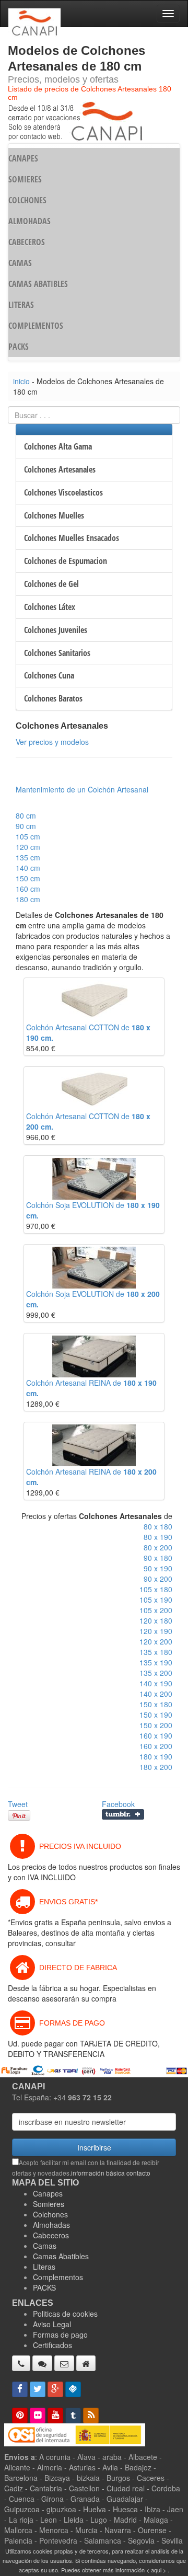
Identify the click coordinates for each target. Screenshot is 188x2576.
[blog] (91, 2416)
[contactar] (64, 2363)
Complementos (58, 2277)
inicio (21, 381)
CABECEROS (27, 242)
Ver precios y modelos (52, 742)
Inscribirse (94, 2147)
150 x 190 (156, 1715)
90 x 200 (158, 1579)
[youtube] (55, 2416)
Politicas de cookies (65, 2314)
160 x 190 (156, 1735)
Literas (44, 2267)
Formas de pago (60, 2334)
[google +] (55, 2389)
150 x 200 (156, 1725)
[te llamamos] (21, 2363)
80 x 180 (158, 1526)
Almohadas (51, 2225)
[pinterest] (20, 2416)
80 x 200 (158, 1547)
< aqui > (156, 2570)
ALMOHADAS (30, 221)
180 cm (28, 899)
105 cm (28, 836)
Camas (45, 2246)
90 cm (26, 826)
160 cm (28, 889)
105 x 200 (156, 1610)
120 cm (28, 847)
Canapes (48, 2193)
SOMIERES (25, 179)
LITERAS (21, 305)
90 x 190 (158, 1568)
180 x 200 (156, 1767)
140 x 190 (156, 1683)
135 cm (28, 857)
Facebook (118, 1804)
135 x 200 (156, 1673)
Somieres (49, 2204)
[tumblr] (73, 2416)
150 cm (28, 878)
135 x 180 (156, 1652)
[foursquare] (73, 2389)
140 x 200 (156, 1694)
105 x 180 (156, 1589)
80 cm (26, 815)
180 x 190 (156, 1756)
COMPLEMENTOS (36, 326)
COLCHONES (27, 200)
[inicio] (86, 2363)
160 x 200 (156, 1746)
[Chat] (42, 2363)
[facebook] (20, 2389)
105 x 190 (156, 1600)
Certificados (52, 2345)
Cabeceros (51, 2235)
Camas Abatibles (61, 2256)
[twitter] (38, 2389)
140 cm (28, 868)
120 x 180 (156, 1620)
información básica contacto (111, 2173)
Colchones (50, 2214)
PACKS (19, 347)
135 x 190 (156, 1662)
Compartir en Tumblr (123, 1814)
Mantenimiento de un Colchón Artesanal (82, 789)
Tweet (18, 1804)
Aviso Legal (52, 2324)
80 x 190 (158, 1537)
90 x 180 (158, 1558)
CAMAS (20, 263)
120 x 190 (156, 1631)
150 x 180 (156, 1704)
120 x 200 (156, 1641)
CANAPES (23, 158)
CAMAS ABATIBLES (38, 284)
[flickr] (38, 2416)
